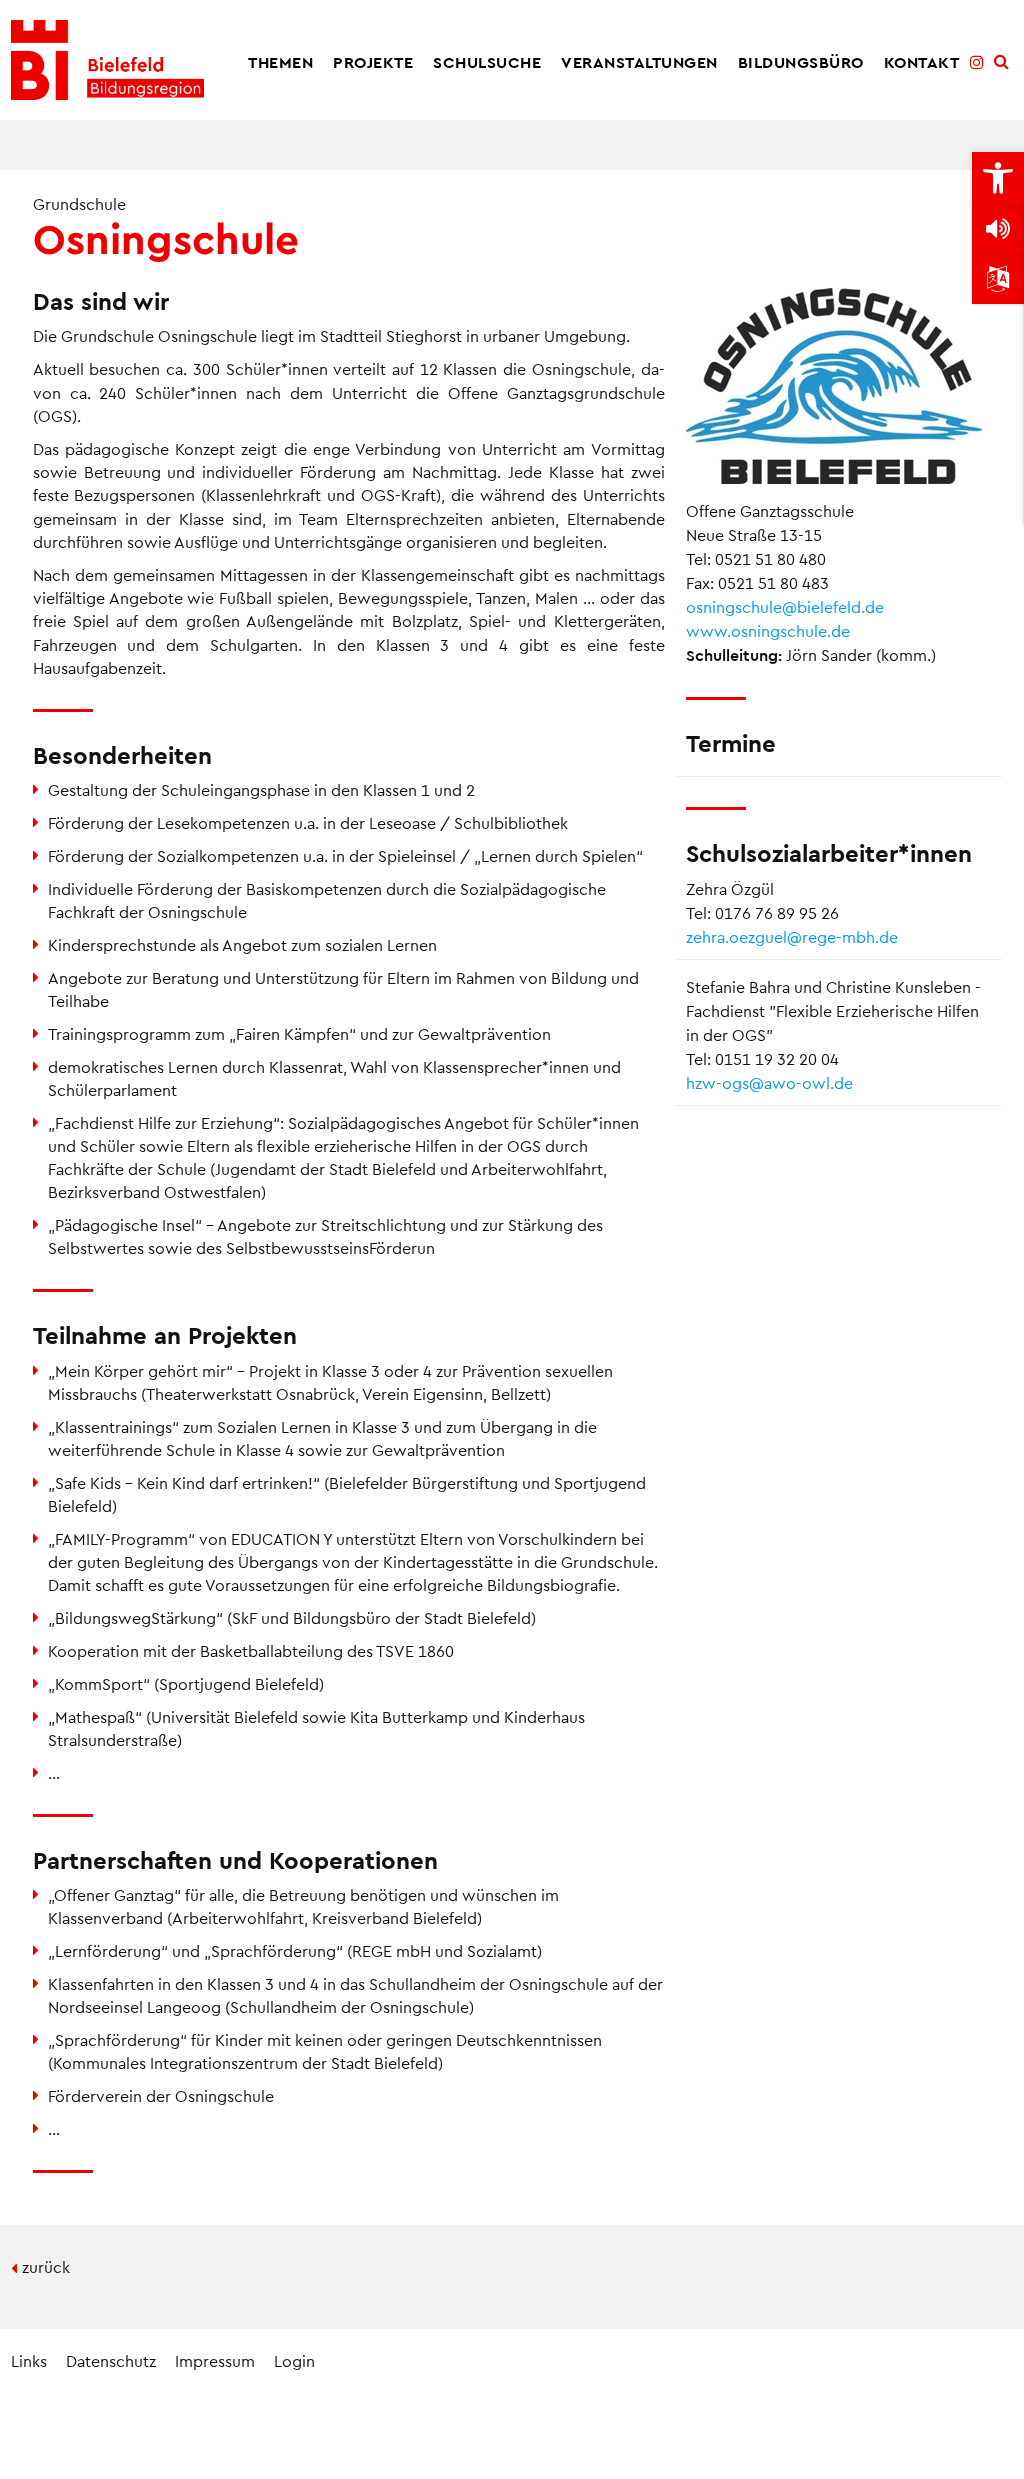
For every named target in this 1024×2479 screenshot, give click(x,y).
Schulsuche (487, 61)
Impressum (215, 2360)
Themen (280, 61)
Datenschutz (111, 2360)
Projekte (373, 61)
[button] (998, 178)
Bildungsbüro (801, 61)
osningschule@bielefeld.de (785, 606)
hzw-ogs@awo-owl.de (769, 1082)
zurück (46, 2266)
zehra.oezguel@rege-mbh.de (792, 936)
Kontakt (922, 61)
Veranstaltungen (639, 61)
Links (29, 2360)
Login (294, 2360)
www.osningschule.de (768, 630)
